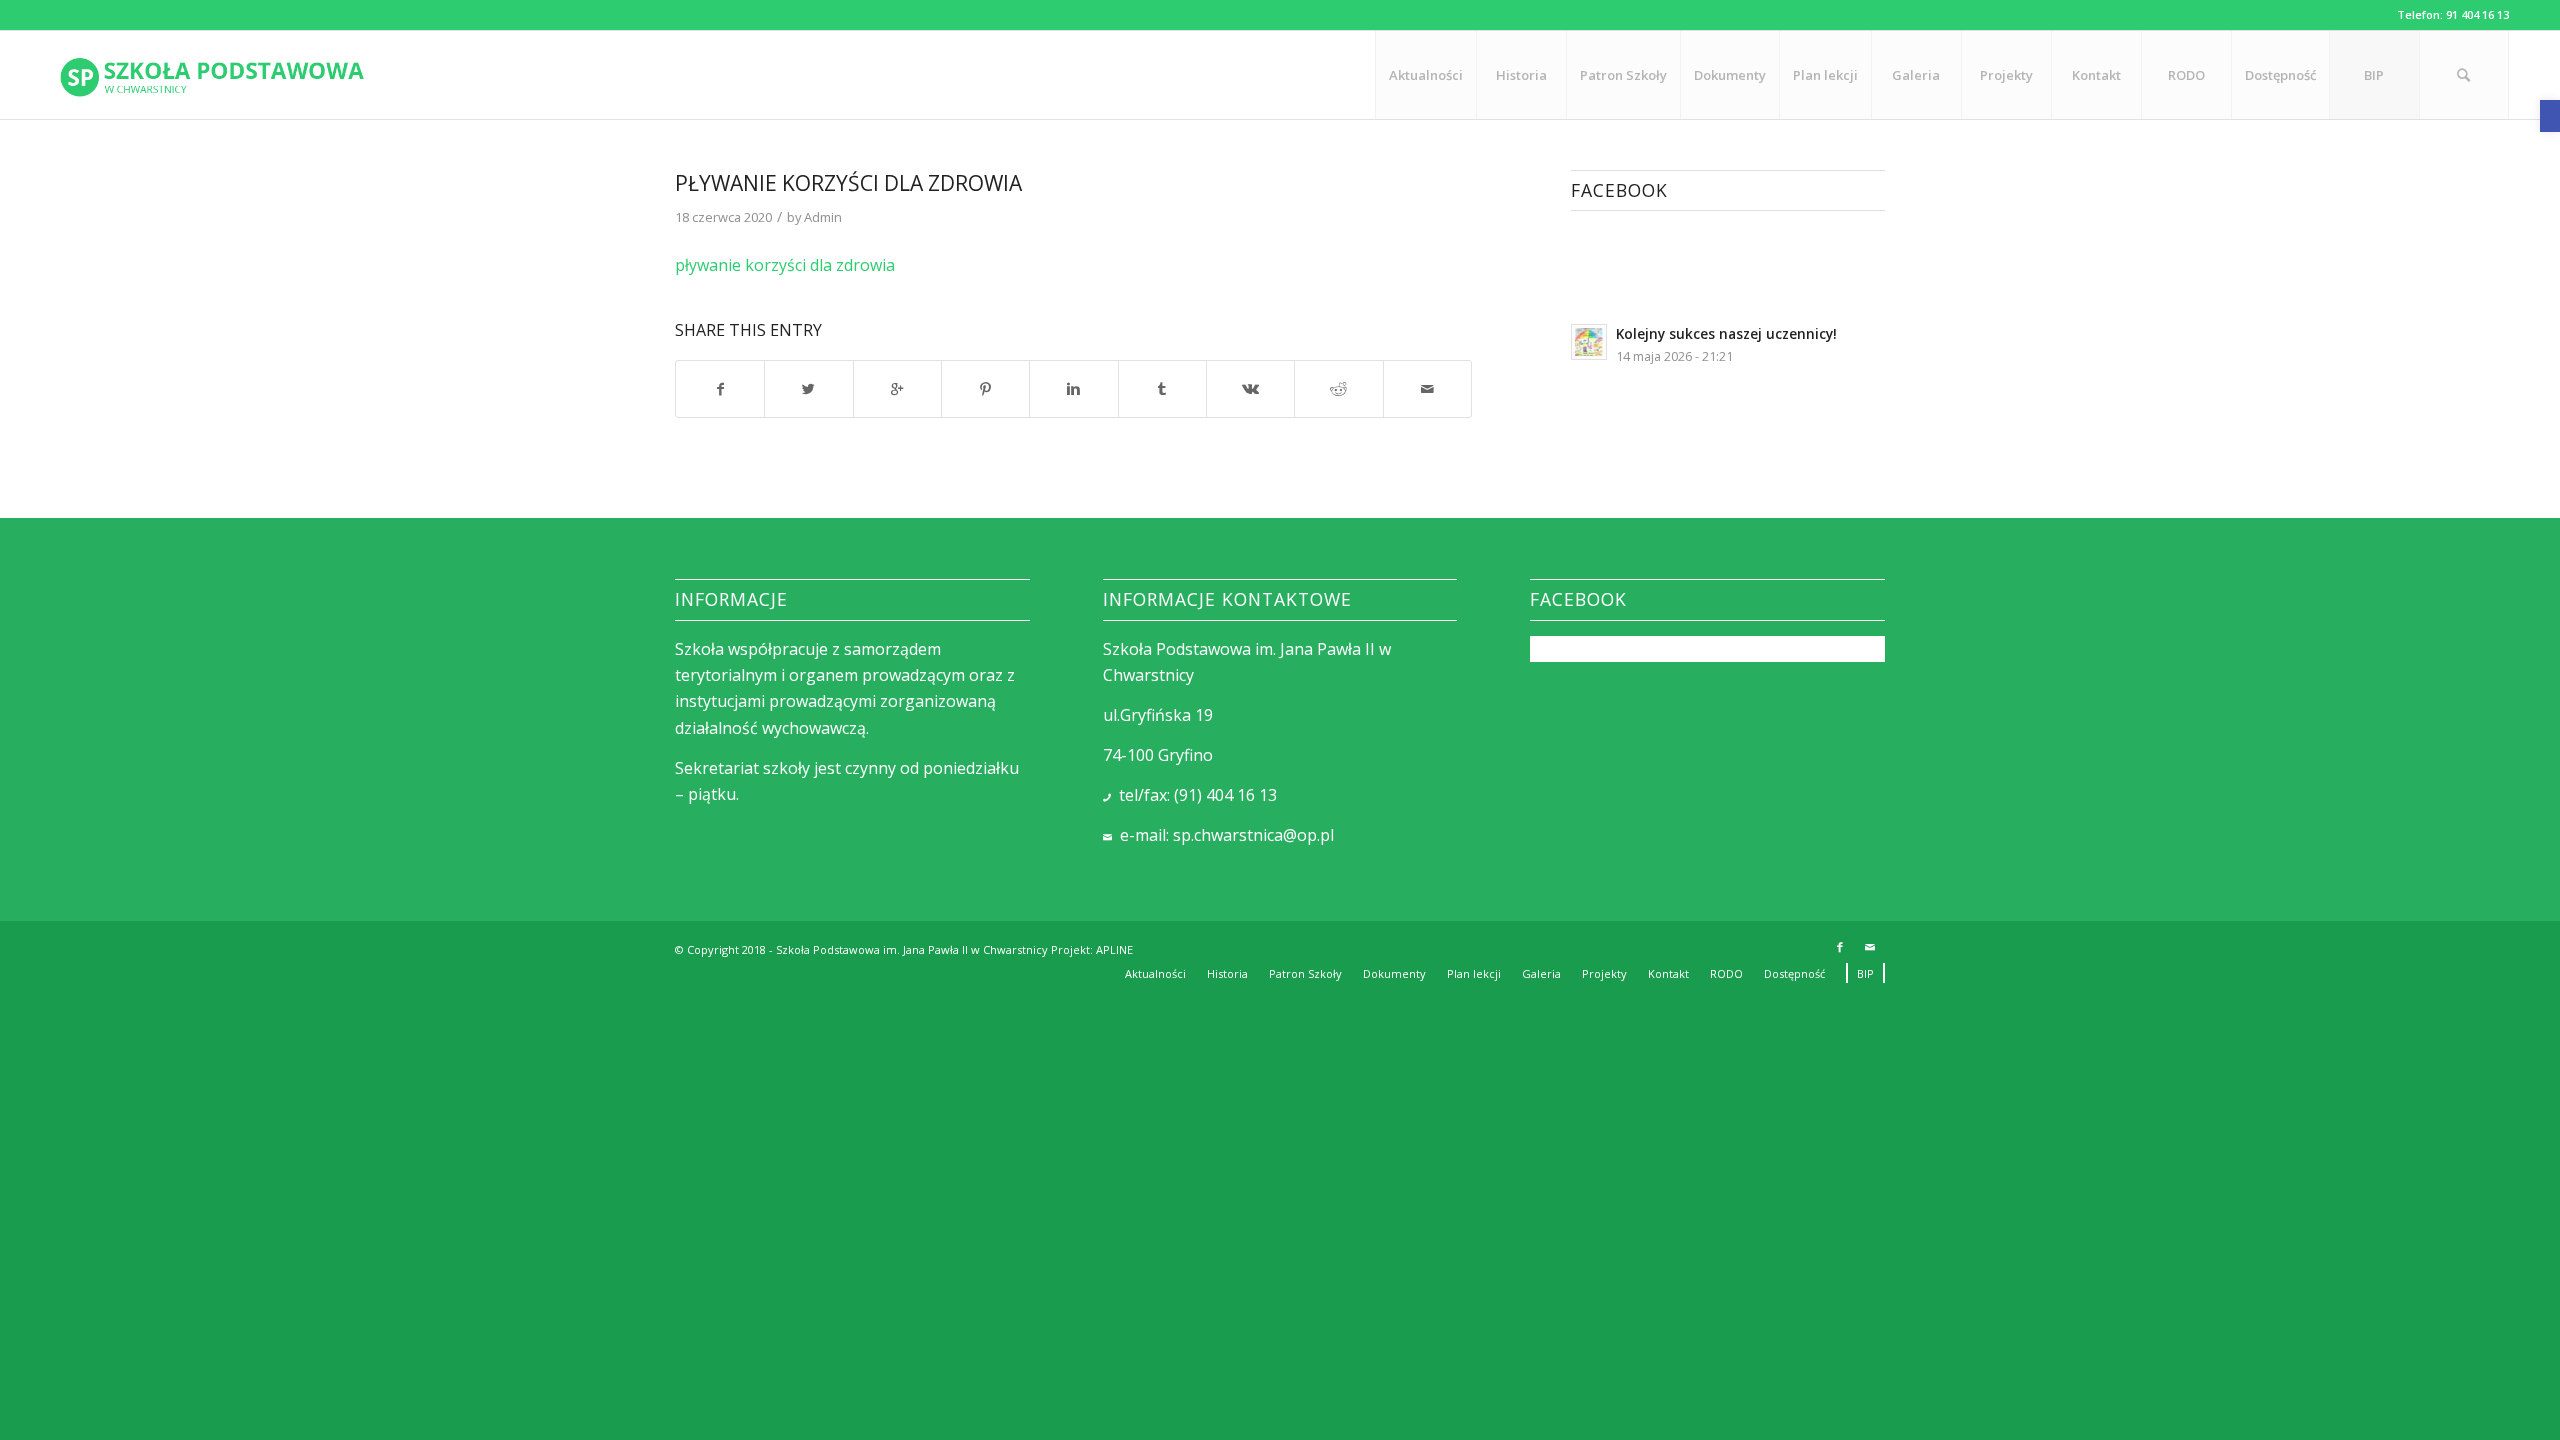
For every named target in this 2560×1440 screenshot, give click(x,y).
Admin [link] (823, 217)
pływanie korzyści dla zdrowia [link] (848, 183)
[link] (2550, 116)
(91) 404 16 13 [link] (1225, 795)
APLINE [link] (1114, 949)
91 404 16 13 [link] (2477, 14)
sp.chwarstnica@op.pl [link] (1253, 835)
